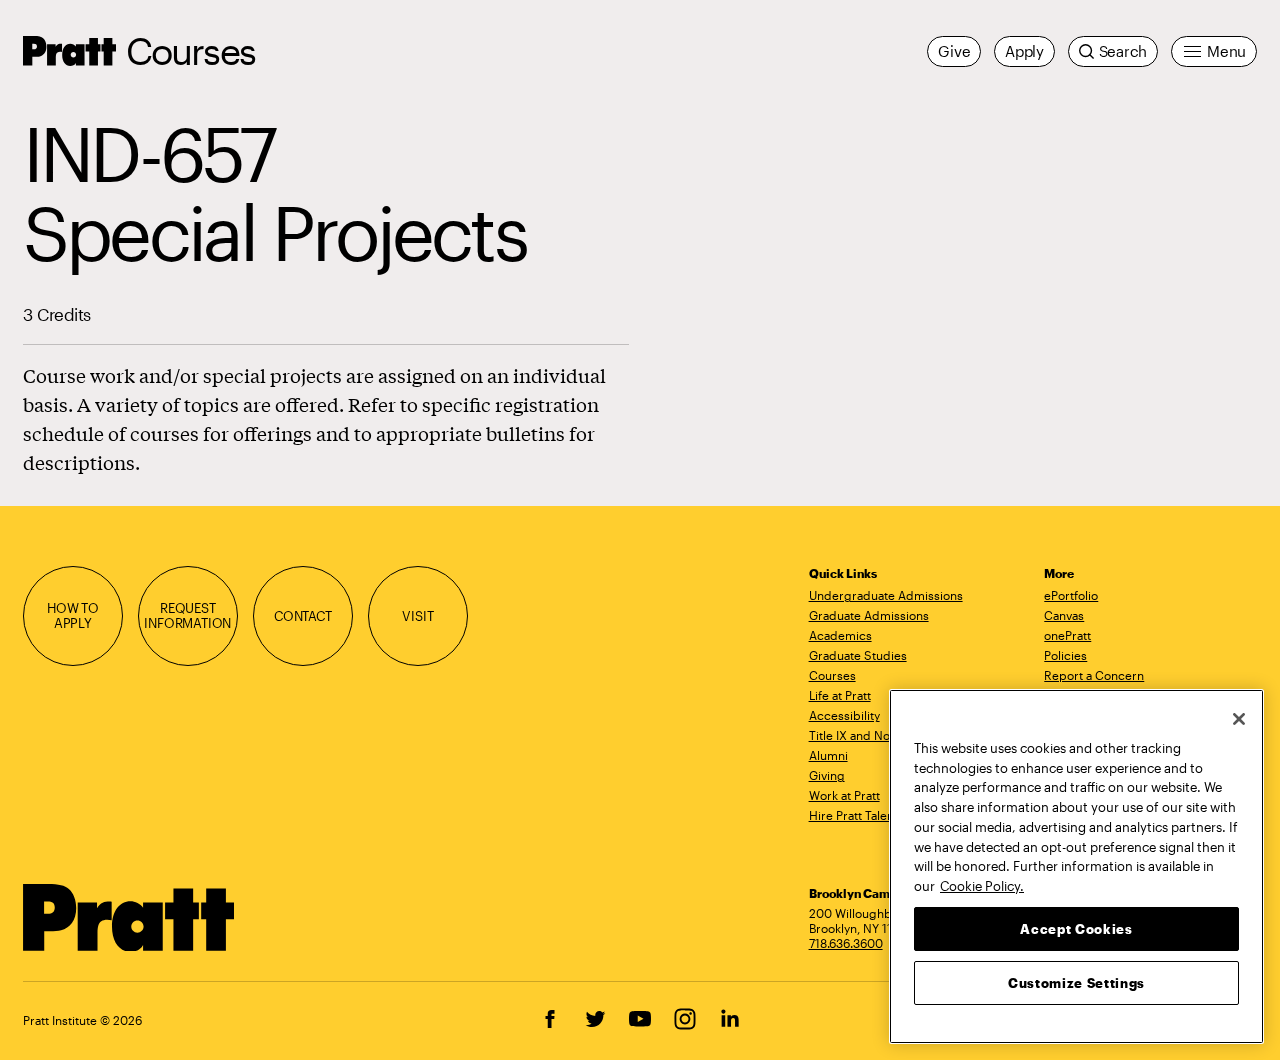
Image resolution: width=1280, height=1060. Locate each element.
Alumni (828, 755)
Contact (303, 616)
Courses (190, 50)
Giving (827, 775)
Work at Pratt (844, 795)
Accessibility (844, 715)
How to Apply (73, 616)
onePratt (1067, 635)
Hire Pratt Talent (853, 815)
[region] (1076, 866)
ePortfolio (1071, 595)
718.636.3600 (846, 943)
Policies (1065, 655)
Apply (1024, 51)
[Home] (129, 918)
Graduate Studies (858, 655)
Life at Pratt (840, 695)
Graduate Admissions (869, 615)
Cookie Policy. (982, 885)
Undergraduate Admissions (886, 595)
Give (954, 51)
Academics (840, 635)
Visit (417, 616)
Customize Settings (1076, 982)
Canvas (1064, 615)
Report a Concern (1094, 675)
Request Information (187, 616)
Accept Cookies (1076, 928)
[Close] (1239, 719)
